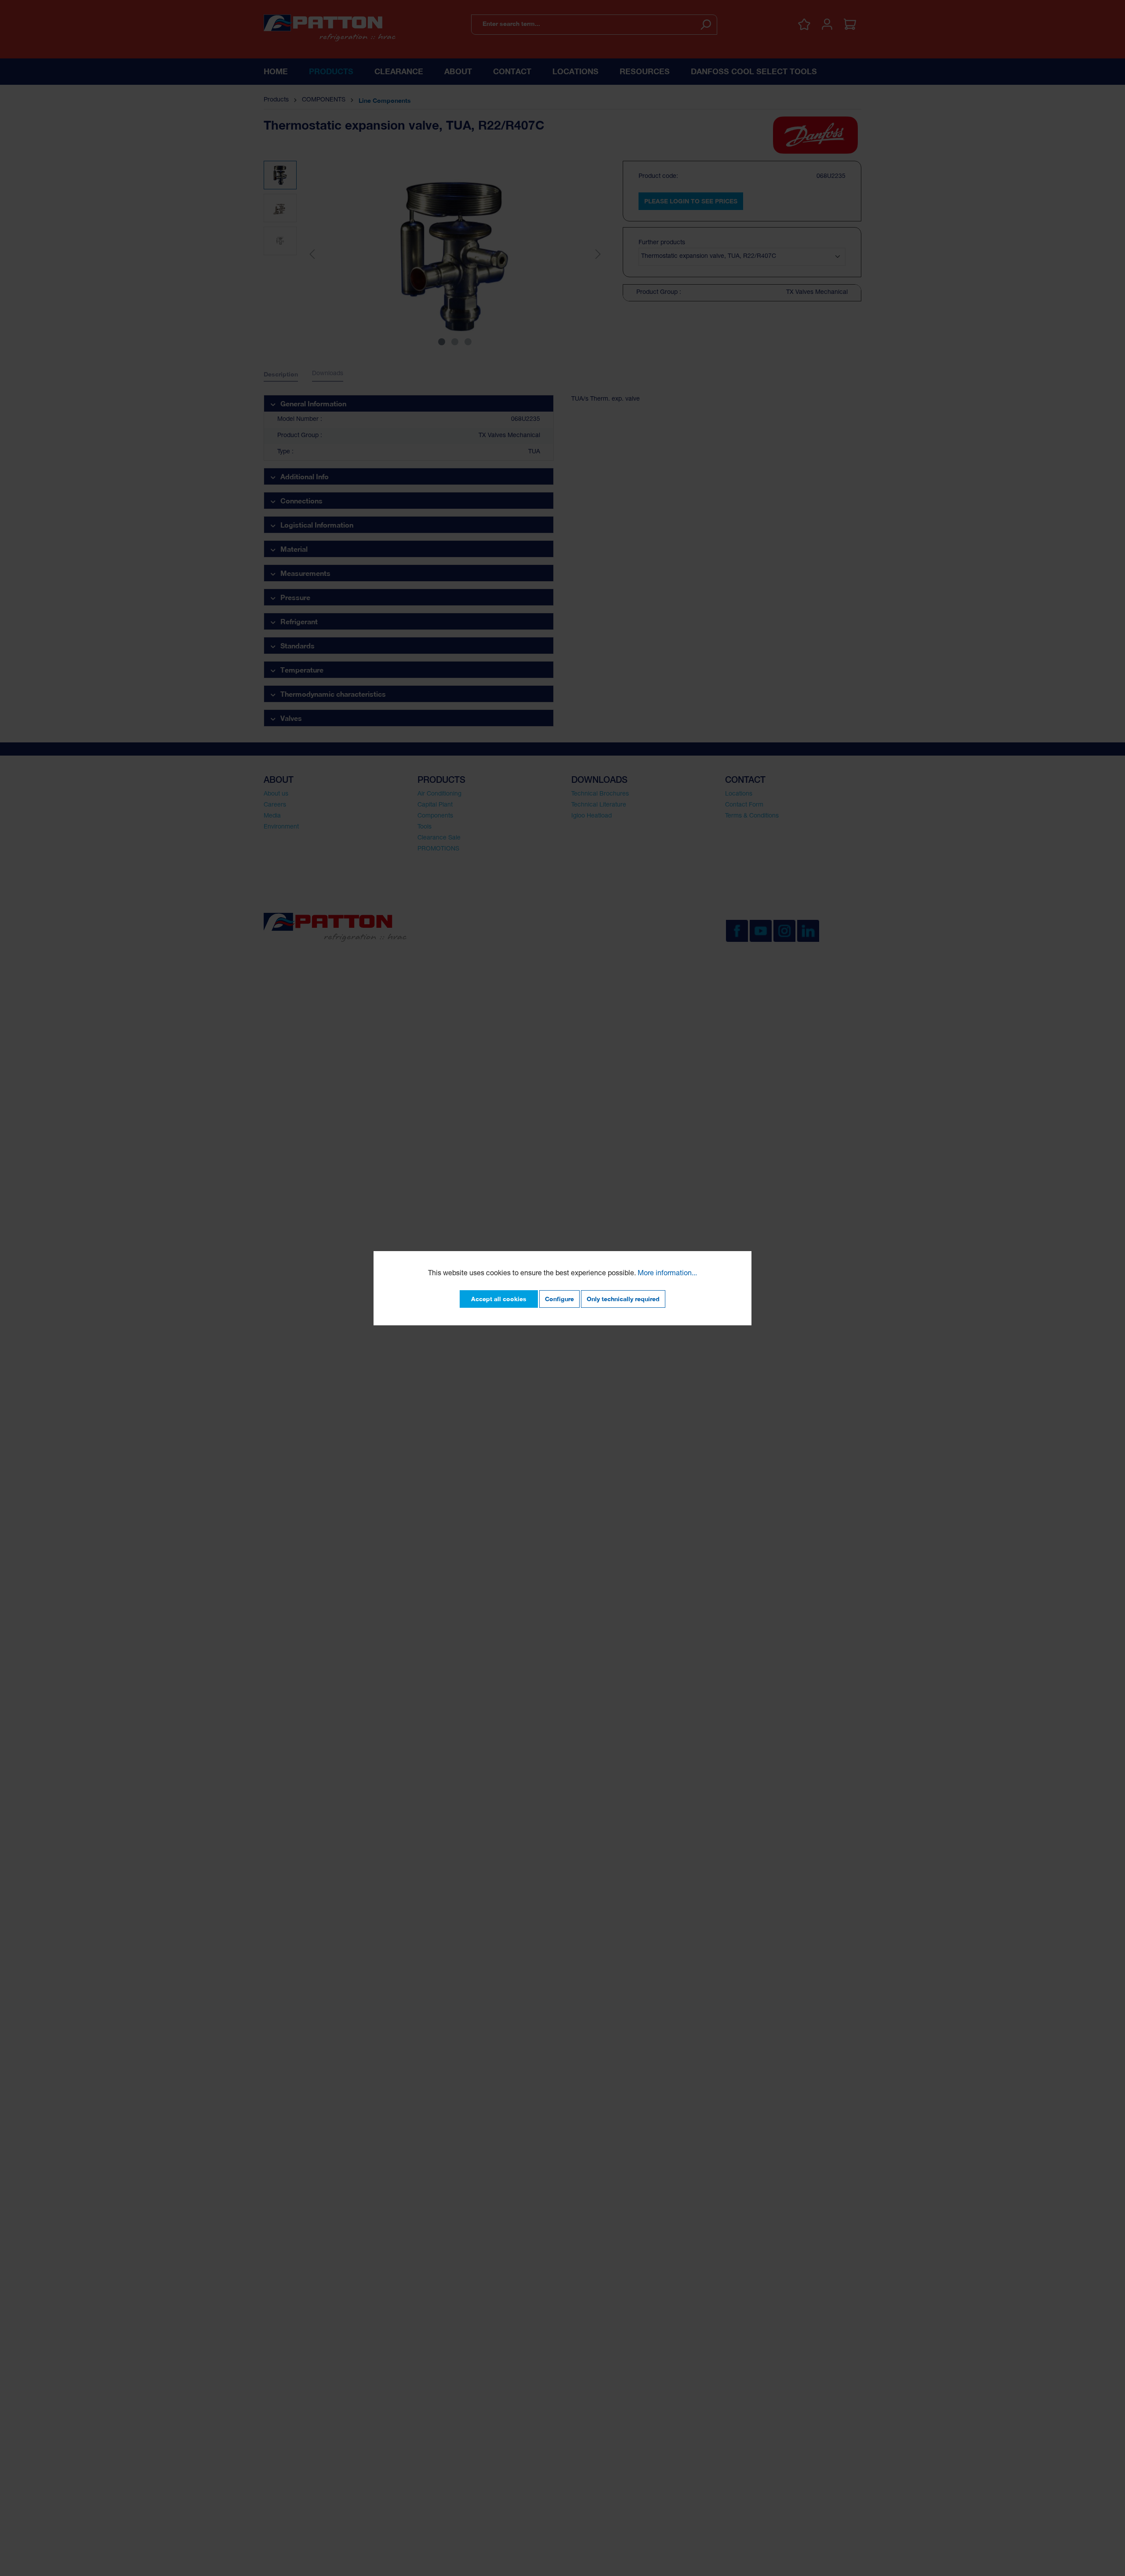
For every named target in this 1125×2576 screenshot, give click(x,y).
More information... (667, 1274)
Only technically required (623, 1299)
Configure (559, 1299)
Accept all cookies (499, 1299)
